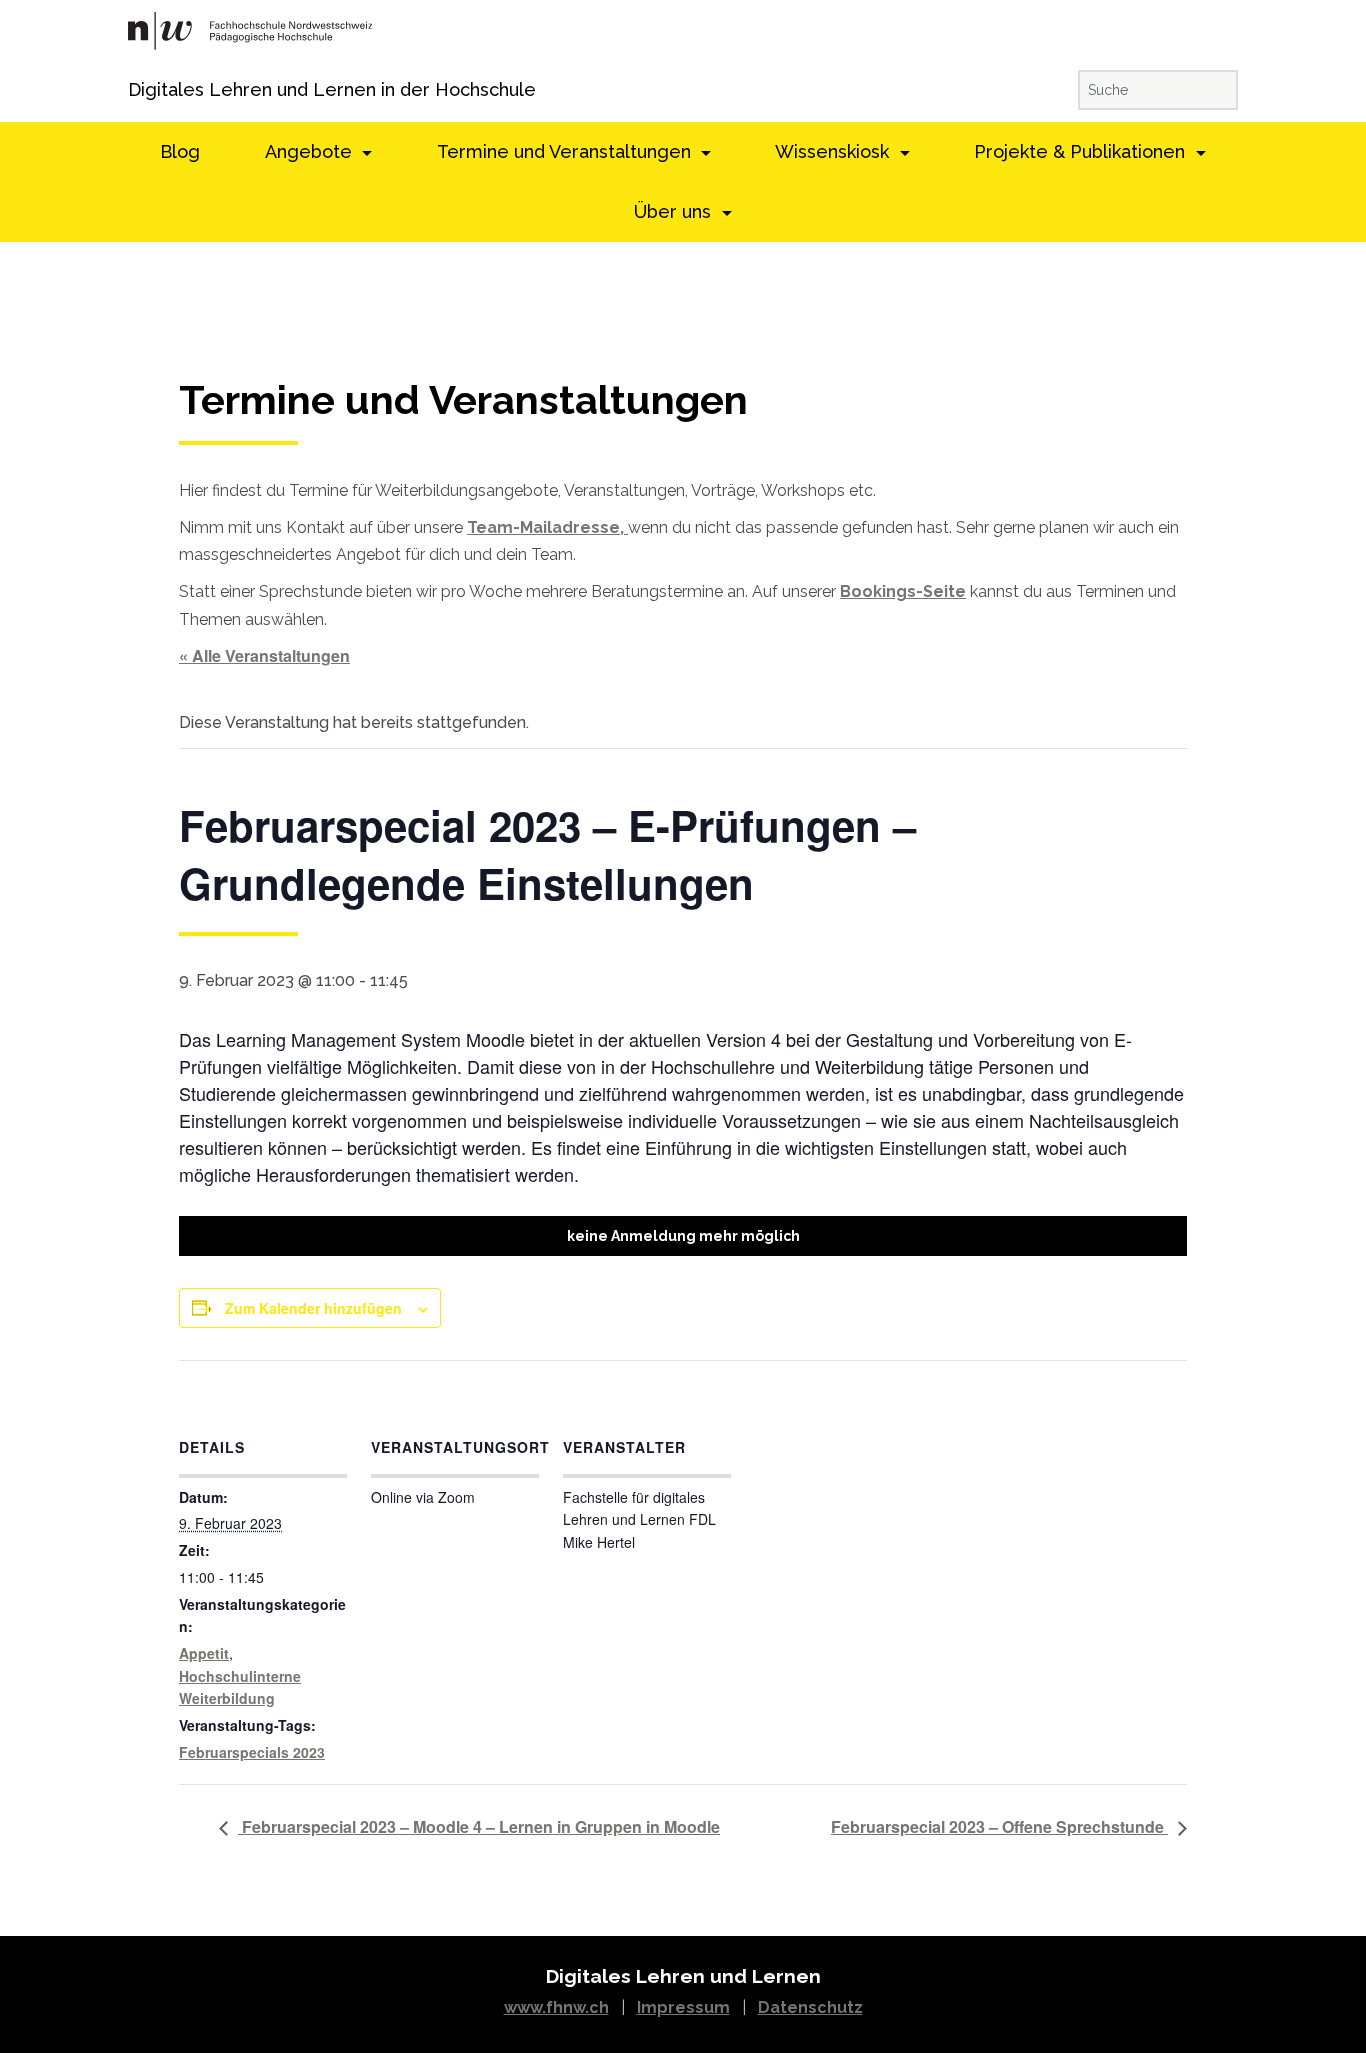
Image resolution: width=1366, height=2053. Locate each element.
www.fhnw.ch (556, 2007)
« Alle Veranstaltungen (264, 655)
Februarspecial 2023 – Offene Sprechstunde (999, 1826)
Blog (180, 151)
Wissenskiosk (834, 151)
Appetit (204, 1653)
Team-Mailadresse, (547, 527)
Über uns (675, 211)
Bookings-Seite (903, 591)
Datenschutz (810, 2007)
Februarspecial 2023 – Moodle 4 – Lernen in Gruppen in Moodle (479, 1826)
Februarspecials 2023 (252, 1752)
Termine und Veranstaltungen (566, 151)
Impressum (683, 2007)
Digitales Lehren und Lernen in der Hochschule (155, 89)
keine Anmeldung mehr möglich (683, 1236)
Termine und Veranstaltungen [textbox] (463, 400)
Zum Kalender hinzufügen (313, 1308)
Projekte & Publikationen (1082, 151)
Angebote (311, 151)
